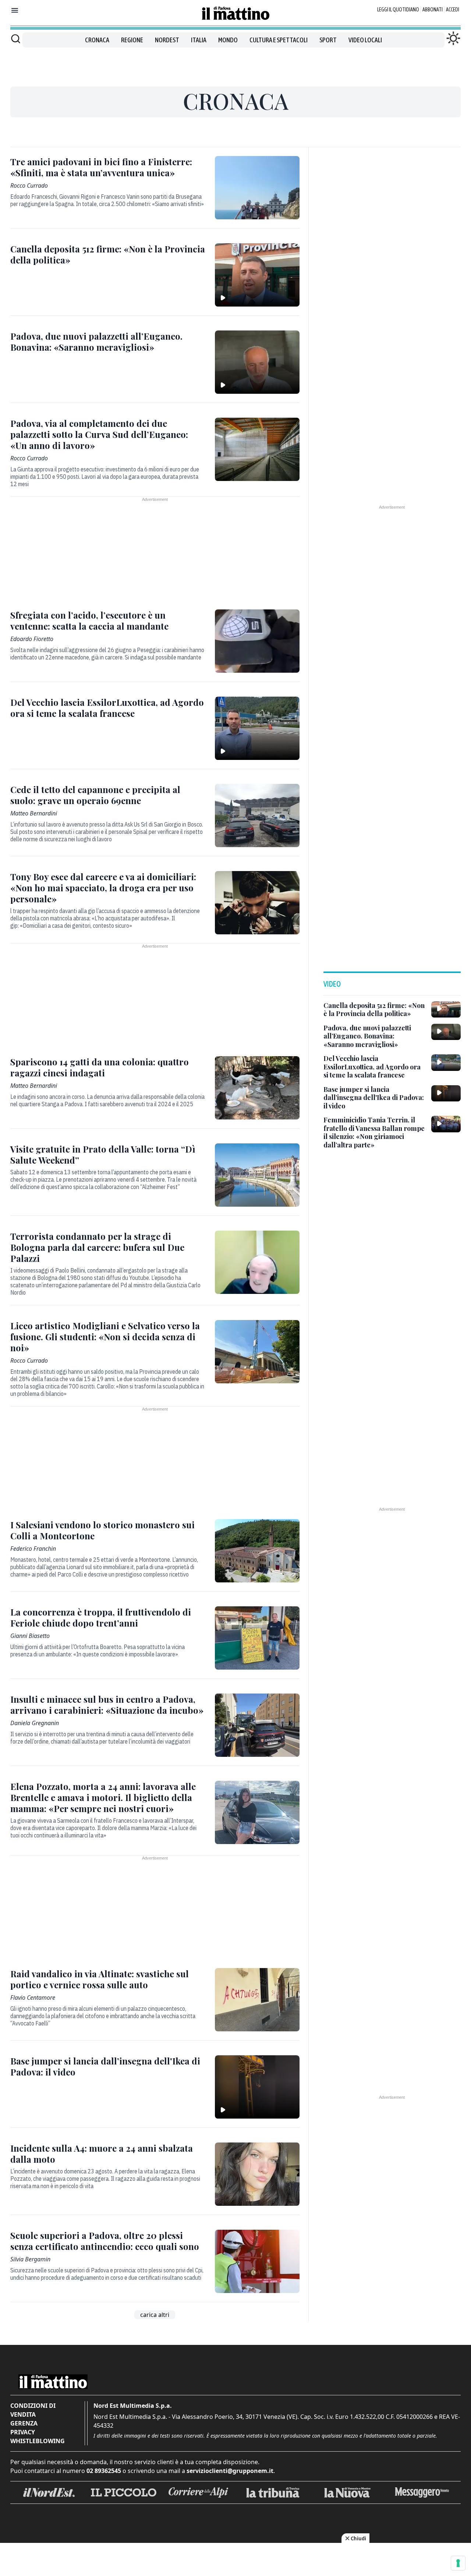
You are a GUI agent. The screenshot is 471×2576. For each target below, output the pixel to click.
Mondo (228, 40)
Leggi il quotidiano (398, 10)
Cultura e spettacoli (279, 40)
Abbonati (433, 10)
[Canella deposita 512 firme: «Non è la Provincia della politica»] (257, 275)
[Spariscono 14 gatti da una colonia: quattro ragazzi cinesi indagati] (257, 1088)
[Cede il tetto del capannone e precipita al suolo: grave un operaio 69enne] (257, 815)
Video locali (365, 40)
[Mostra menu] (15, 10)
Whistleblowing (38, 2441)
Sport (328, 40)
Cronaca (97, 40)
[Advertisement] (235, 64)
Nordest (167, 40)
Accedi (453, 10)
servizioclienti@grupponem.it (230, 2471)
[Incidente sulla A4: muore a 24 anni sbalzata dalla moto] (257, 2174)
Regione (132, 40)
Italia (199, 40)
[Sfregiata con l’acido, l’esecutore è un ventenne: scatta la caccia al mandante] (257, 641)
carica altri (155, 2315)
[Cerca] (16, 39)
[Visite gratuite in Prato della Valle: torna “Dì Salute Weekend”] (257, 1175)
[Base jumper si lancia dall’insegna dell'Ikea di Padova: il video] (257, 2087)
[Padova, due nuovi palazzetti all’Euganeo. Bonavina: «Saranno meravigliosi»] (257, 362)
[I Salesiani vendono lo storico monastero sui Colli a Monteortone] (257, 1551)
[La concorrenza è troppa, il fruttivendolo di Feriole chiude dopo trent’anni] (257, 1638)
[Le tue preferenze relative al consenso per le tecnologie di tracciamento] (458, 2563)
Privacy (23, 2432)
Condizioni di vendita (33, 2410)
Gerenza (24, 2423)
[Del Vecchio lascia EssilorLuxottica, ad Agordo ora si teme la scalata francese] (257, 728)
